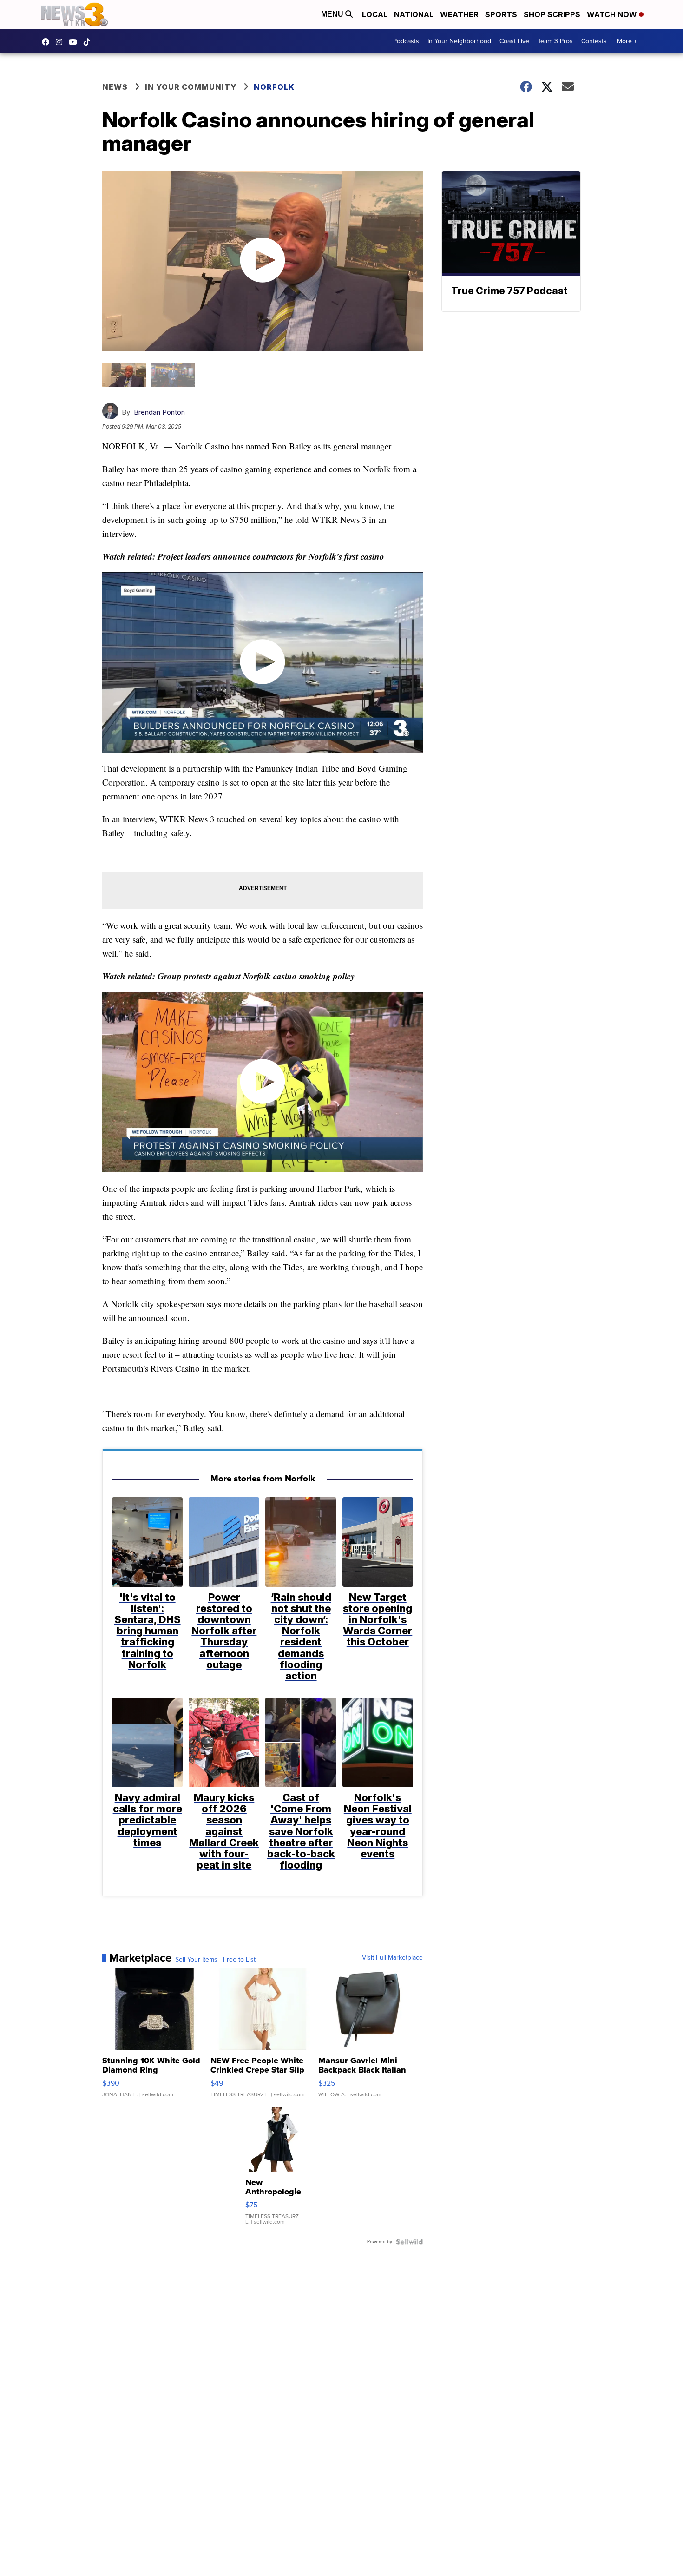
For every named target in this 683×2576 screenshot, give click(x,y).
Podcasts (406, 41)
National (414, 14)
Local (375, 14)
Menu (333, 14)
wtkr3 (61, 42)
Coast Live (514, 41)
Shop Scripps (552, 14)
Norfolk (274, 87)
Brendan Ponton (159, 412)
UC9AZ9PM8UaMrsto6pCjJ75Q (75, 42)
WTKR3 (48, 42)
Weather (459, 14)
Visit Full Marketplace (392, 1958)
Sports (501, 14)
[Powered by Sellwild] (409, 2242)
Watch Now (613, 14)
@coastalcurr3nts (89, 42)
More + (627, 41)
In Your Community (191, 87)
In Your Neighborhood (459, 41)
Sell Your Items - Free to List (215, 1960)
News (115, 87)
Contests (594, 41)
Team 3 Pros (555, 41)
